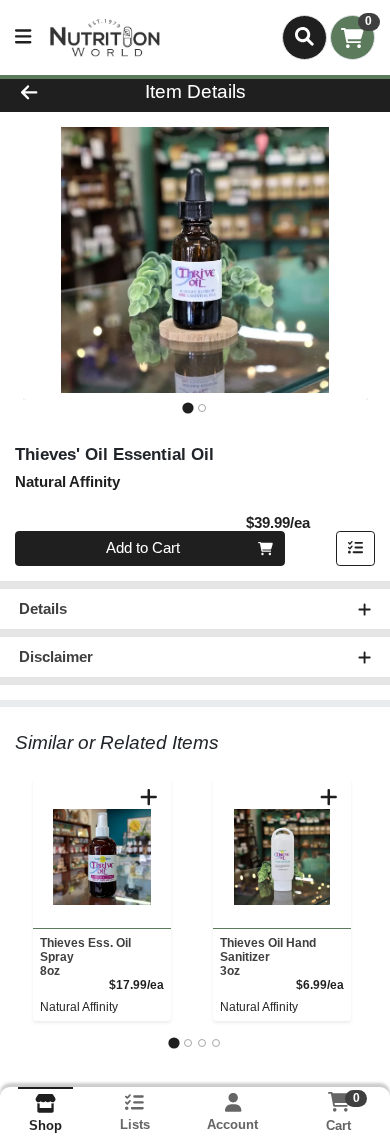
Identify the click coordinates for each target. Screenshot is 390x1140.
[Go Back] (60, 92)
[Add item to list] (356, 549)
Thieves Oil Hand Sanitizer (268, 957)
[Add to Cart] (149, 797)
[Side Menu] (23, 37)
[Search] (304, 37)
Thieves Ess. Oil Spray (85, 957)
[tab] (187, 407)
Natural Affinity (79, 1007)
